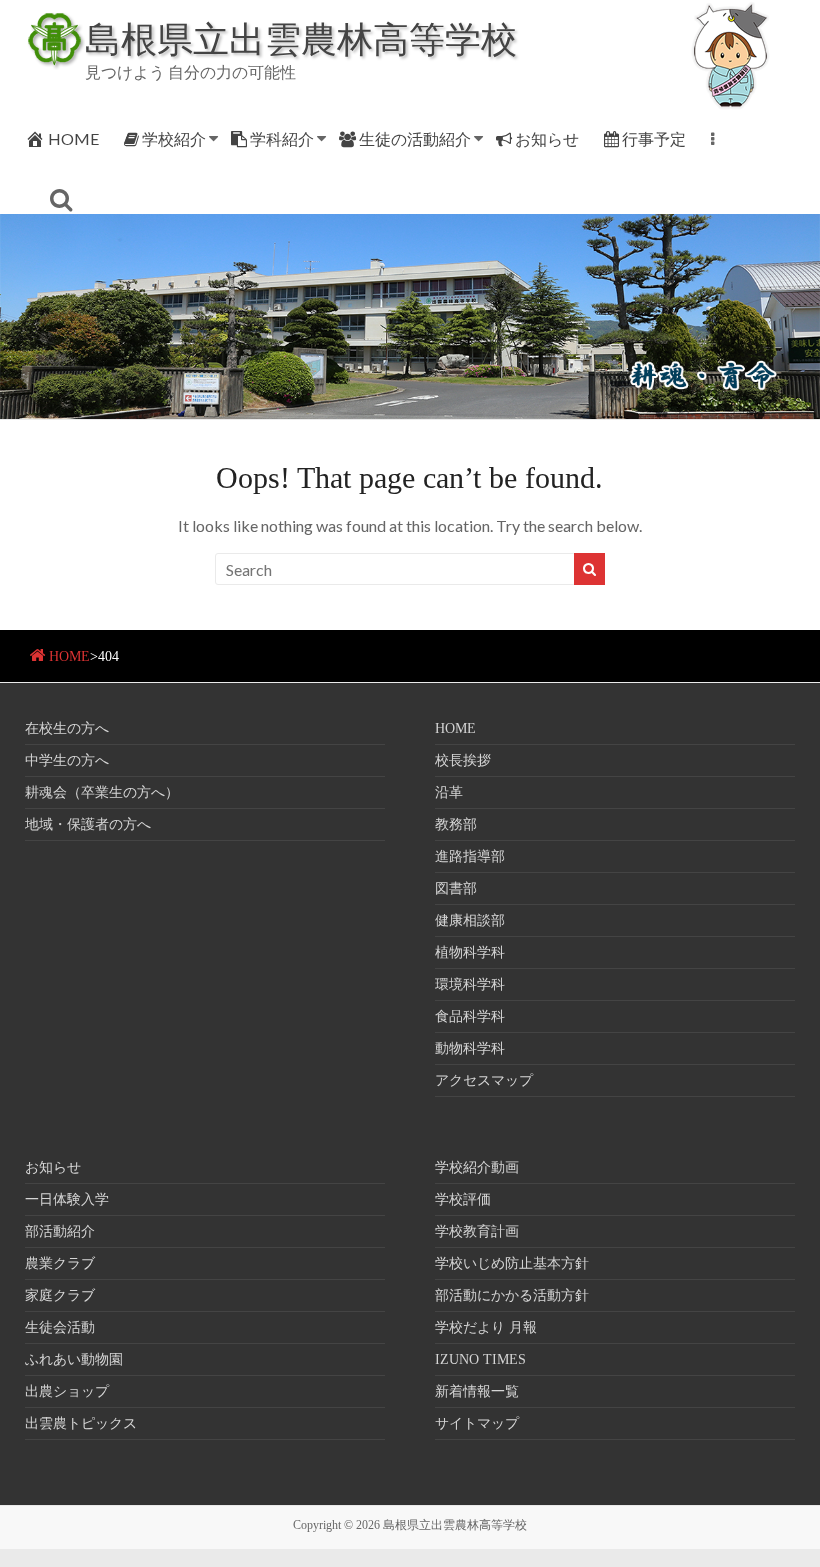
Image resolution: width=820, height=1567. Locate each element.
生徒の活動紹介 (415, 138)
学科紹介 (282, 138)
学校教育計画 (477, 1231)
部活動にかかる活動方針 (512, 1295)
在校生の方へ (67, 728)
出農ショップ (67, 1391)
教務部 (456, 824)
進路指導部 (470, 856)
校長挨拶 (463, 760)
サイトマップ (477, 1423)
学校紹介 (174, 138)
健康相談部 (470, 920)
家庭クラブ (60, 1295)
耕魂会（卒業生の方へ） (102, 792)
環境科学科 (470, 984)
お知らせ (547, 138)
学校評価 (463, 1199)
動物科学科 (470, 1048)
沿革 (449, 792)
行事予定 (654, 138)
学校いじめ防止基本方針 (512, 1263)
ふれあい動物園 (74, 1359)
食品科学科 (470, 1016)
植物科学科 (470, 952)
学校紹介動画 (477, 1167)
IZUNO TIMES (480, 1359)
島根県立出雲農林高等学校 (301, 38)
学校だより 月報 (486, 1327)
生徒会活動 (60, 1327)
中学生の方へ (67, 760)
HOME (73, 138)
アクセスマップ (484, 1080)
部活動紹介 (60, 1231)
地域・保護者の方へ (88, 824)
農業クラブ (60, 1263)
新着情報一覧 (477, 1391)
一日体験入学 (67, 1199)
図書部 (456, 888)
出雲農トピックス (81, 1423)
